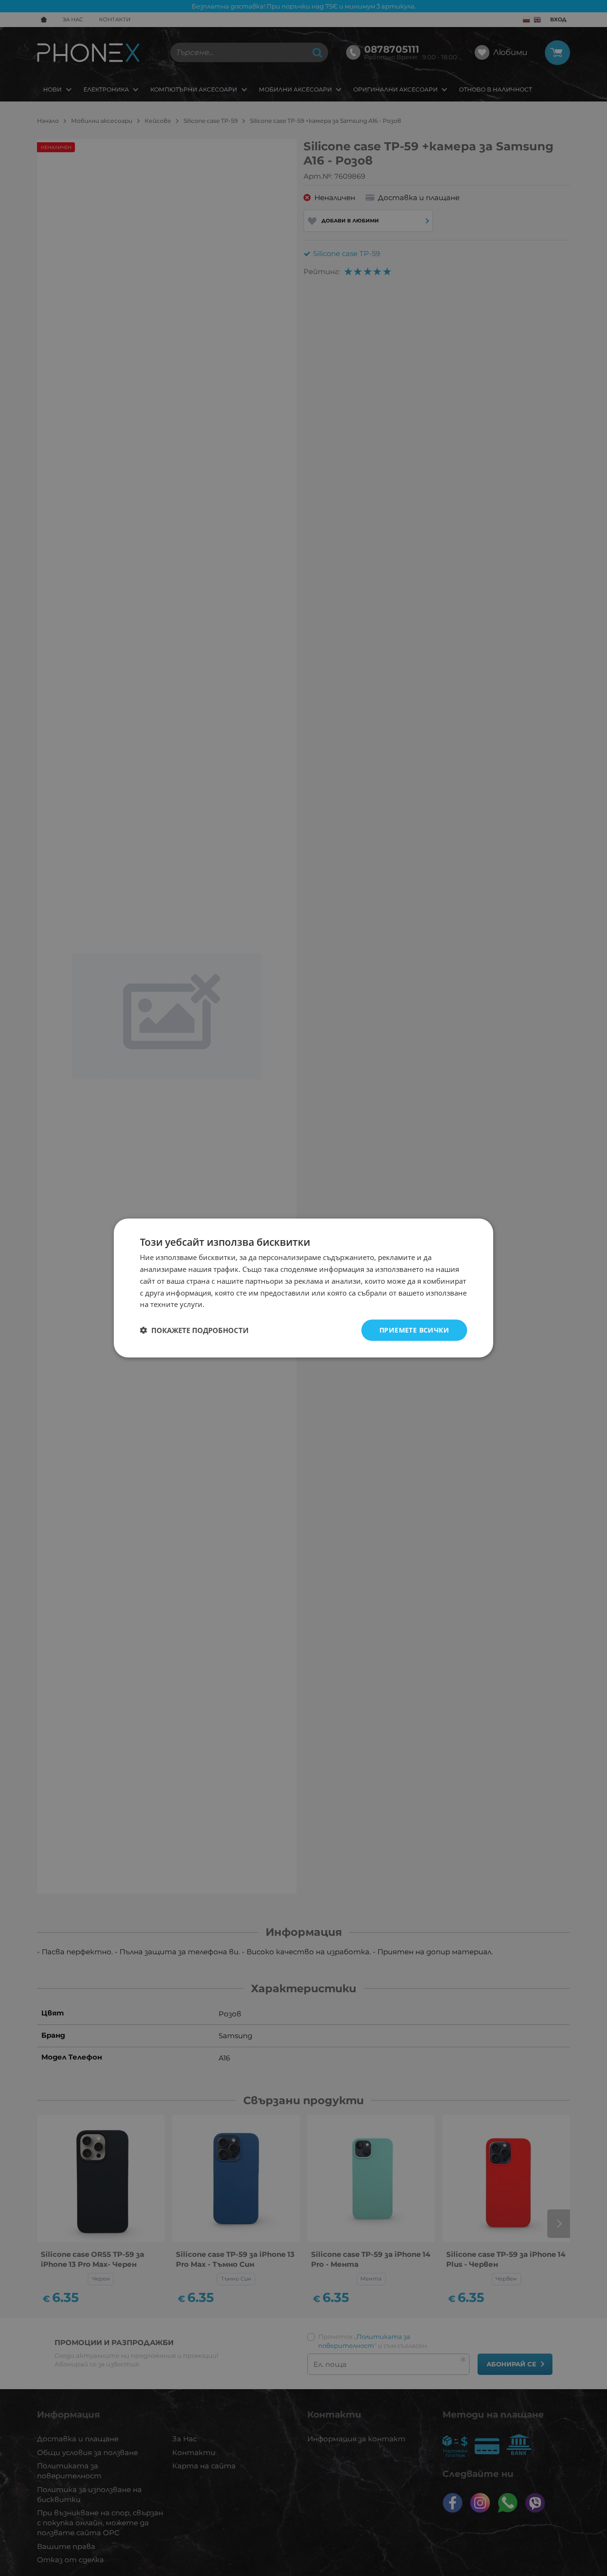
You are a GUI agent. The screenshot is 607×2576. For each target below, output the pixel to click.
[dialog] (303, 1288)
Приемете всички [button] (414, 1330)
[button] (194, 1330)
